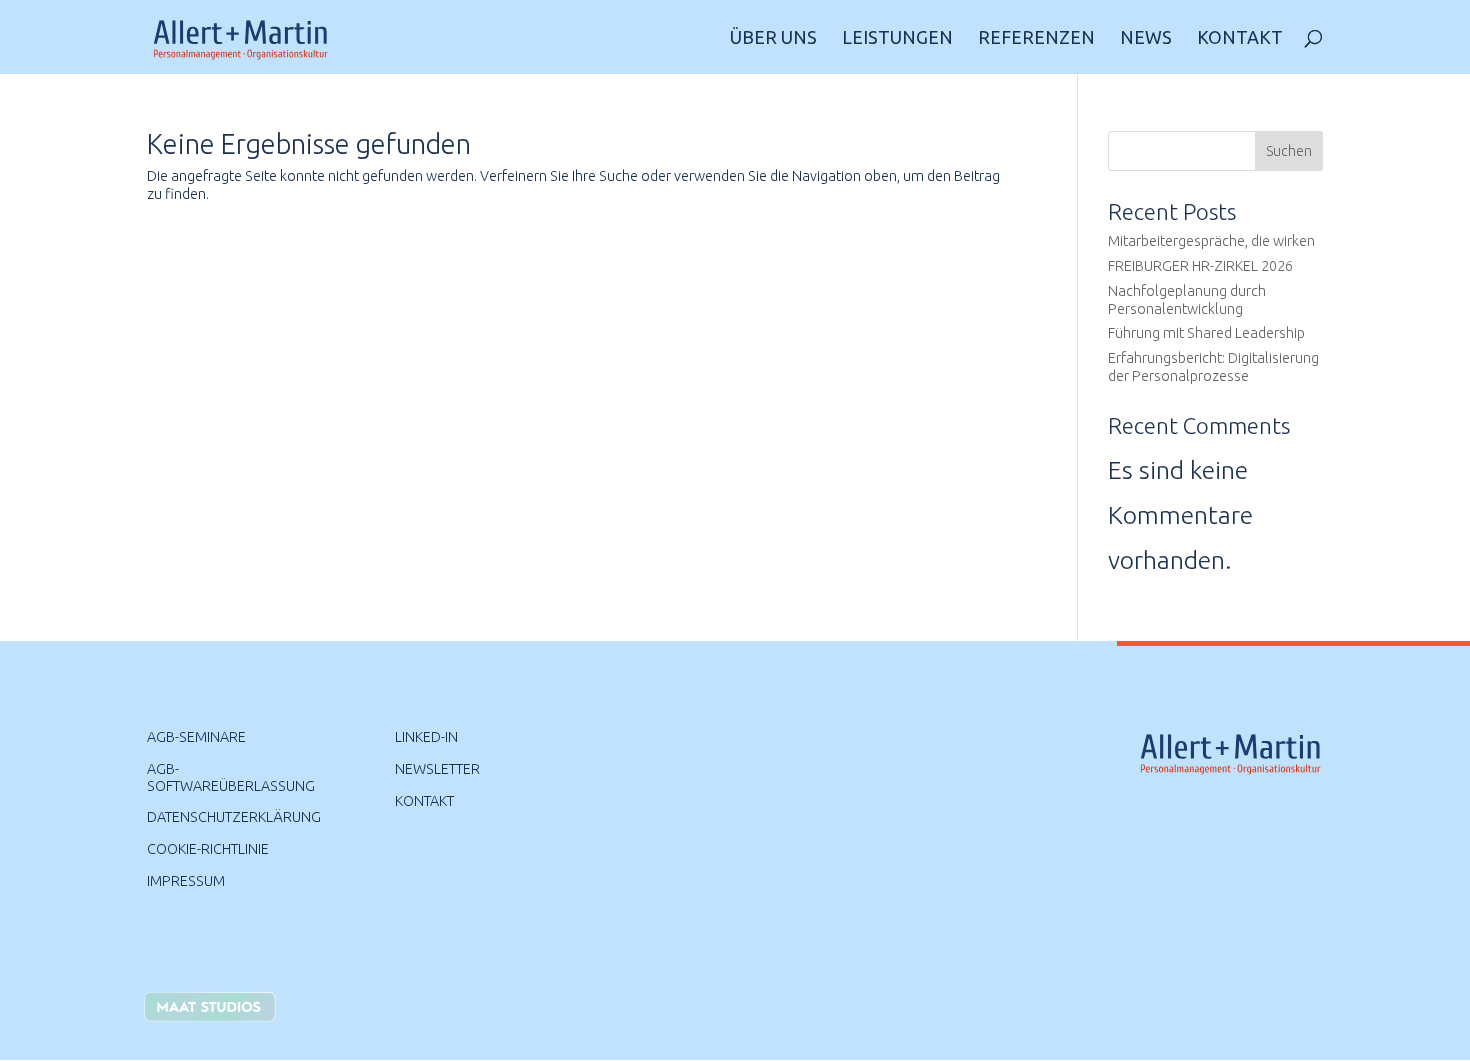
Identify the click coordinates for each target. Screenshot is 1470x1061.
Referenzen (1036, 38)
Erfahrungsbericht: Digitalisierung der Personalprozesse (1213, 367)
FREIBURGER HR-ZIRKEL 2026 (1200, 266)
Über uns (773, 38)
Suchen (1289, 151)
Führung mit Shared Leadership (1206, 333)
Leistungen (897, 38)
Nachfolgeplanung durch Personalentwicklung (1187, 300)
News (1146, 38)
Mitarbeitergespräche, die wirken (1211, 241)
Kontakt (1240, 38)
